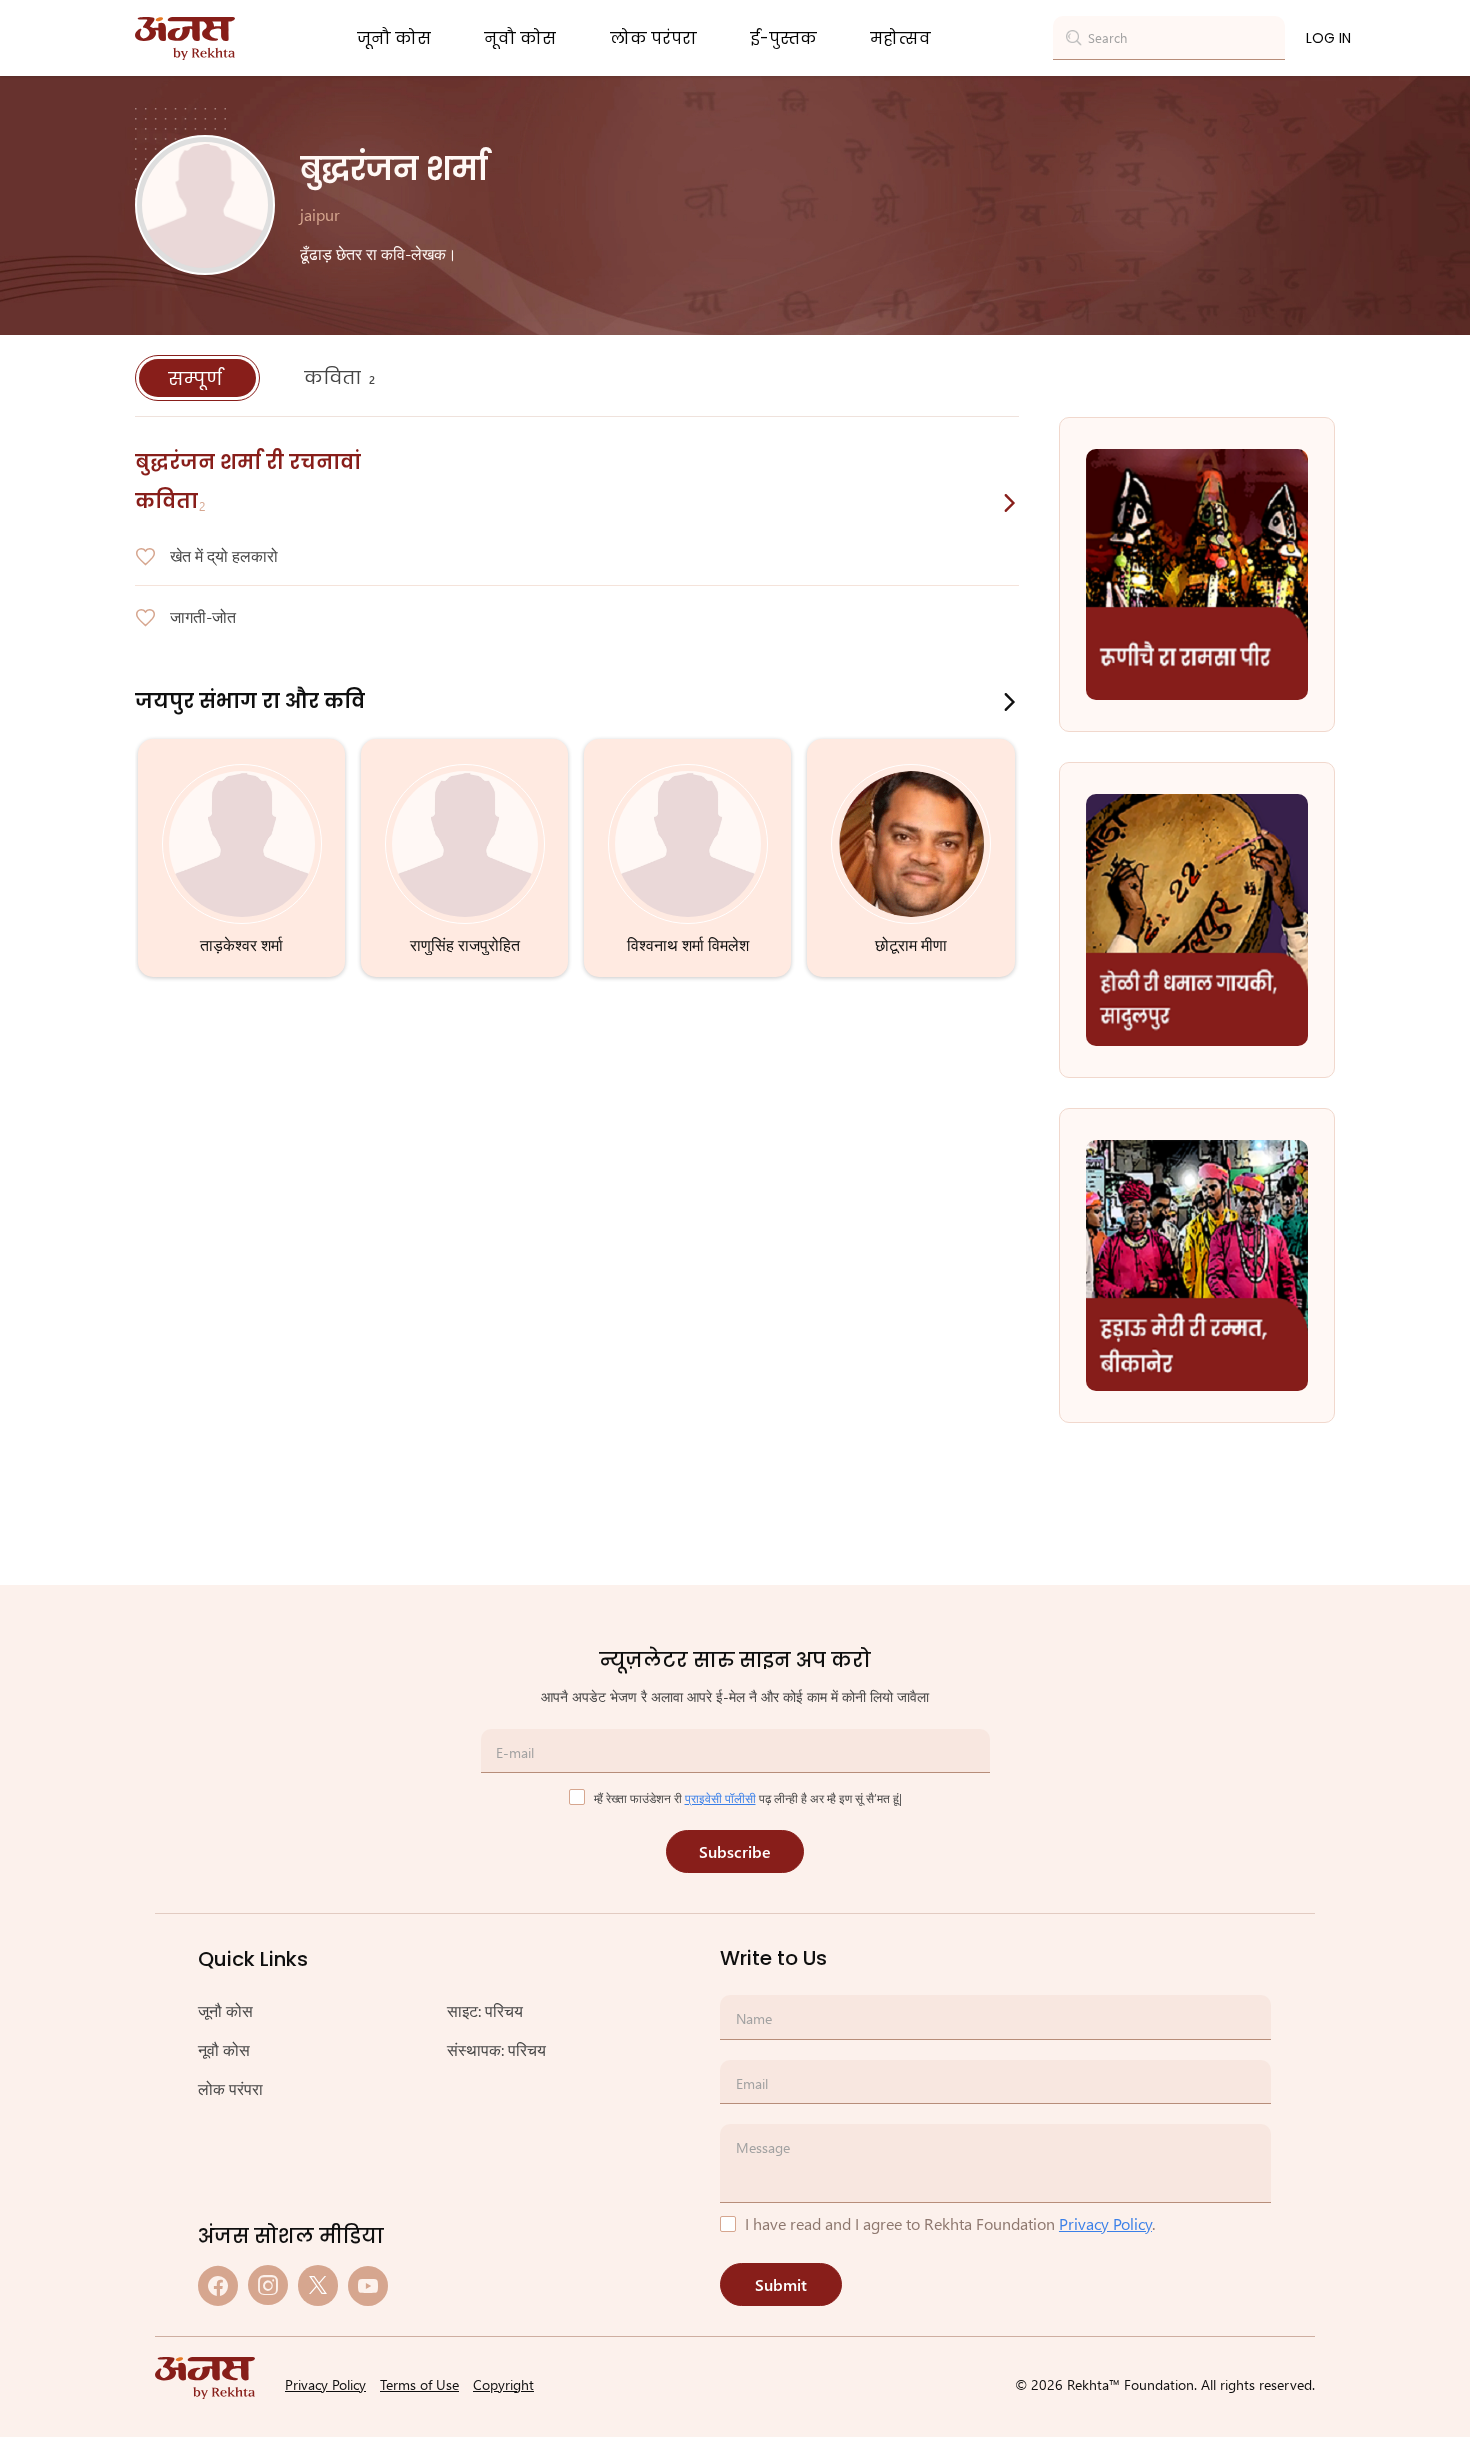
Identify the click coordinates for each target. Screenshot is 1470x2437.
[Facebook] (218, 2285)
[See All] (1010, 503)
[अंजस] (185, 38)
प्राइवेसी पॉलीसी (720, 1798)
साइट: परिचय (485, 2010)
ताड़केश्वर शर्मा (241, 944)
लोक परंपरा (653, 38)
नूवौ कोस (520, 38)
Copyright (503, 2384)
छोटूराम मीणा (911, 944)
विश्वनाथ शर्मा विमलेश (688, 944)
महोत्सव (900, 38)
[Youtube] (368, 2285)
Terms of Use (419, 2384)
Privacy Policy (1105, 2223)
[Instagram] (268, 2285)
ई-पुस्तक (783, 38)
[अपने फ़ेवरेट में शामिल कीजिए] (145, 557)
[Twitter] (318, 2285)
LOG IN (1328, 38)
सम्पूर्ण (197, 378)
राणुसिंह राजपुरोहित (465, 944)
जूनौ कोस (394, 38)
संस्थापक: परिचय (496, 2049)
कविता (339, 377)
